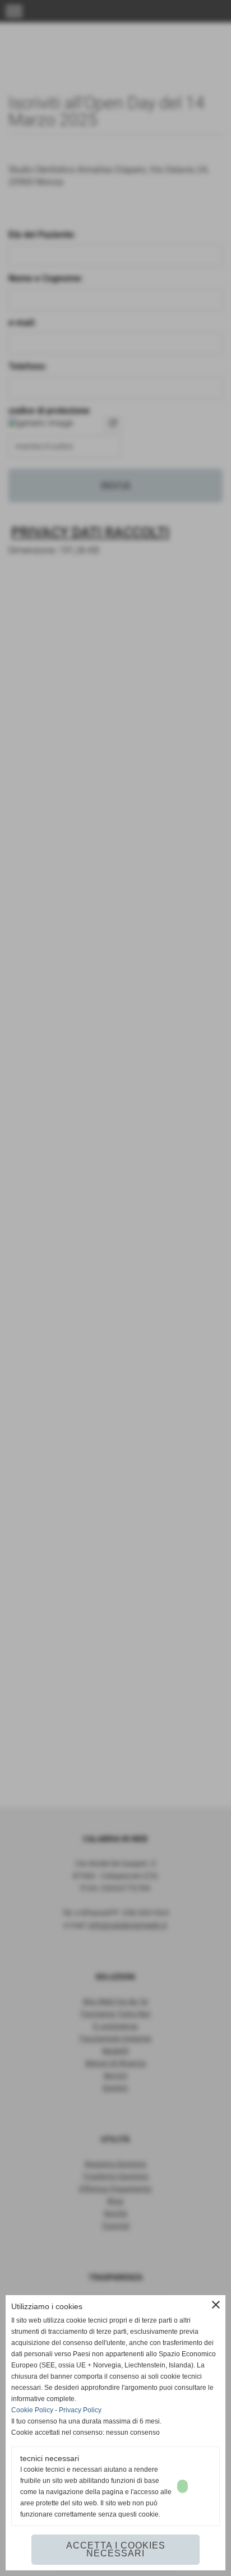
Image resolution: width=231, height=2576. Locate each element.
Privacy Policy (80, 2410)
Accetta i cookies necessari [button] (116, 2549)
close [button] (216, 2305)
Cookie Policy (32, 2410)
